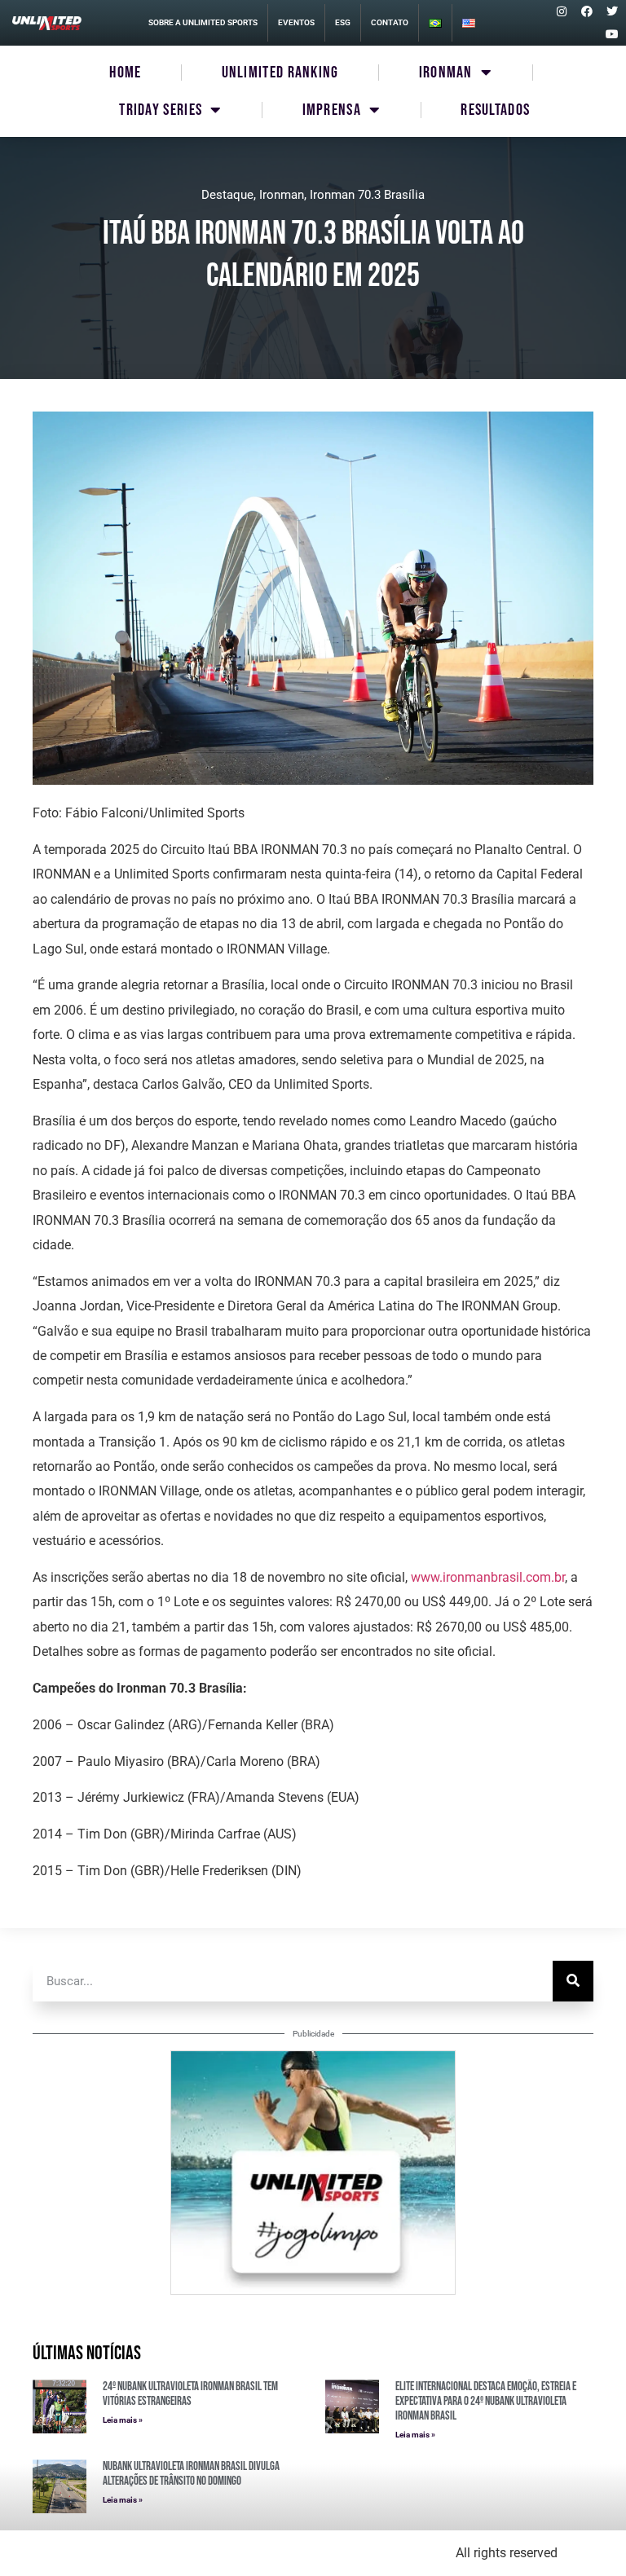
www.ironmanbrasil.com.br (488, 1577)
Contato (390, 22)
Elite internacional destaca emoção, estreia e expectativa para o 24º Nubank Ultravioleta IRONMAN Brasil (486, 2401)
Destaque (227, 195)
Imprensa (332, 110)
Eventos (296, 22)
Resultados (495, 110)
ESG (343, 22)
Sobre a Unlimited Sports (203, 22)
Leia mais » (123, 2420)
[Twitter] (612, 11)
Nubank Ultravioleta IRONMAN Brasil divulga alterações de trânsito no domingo (191, 2474)
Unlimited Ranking (280, 73)
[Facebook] (587, 11)
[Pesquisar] (573, 1981)
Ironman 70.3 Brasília (367, 195)
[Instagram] (562, 11)
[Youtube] (612, 34)
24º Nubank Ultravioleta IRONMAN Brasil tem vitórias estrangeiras (190, 2394)
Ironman (282, 195)
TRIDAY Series (161, 110)
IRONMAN (446, 73)
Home (125, 73)
